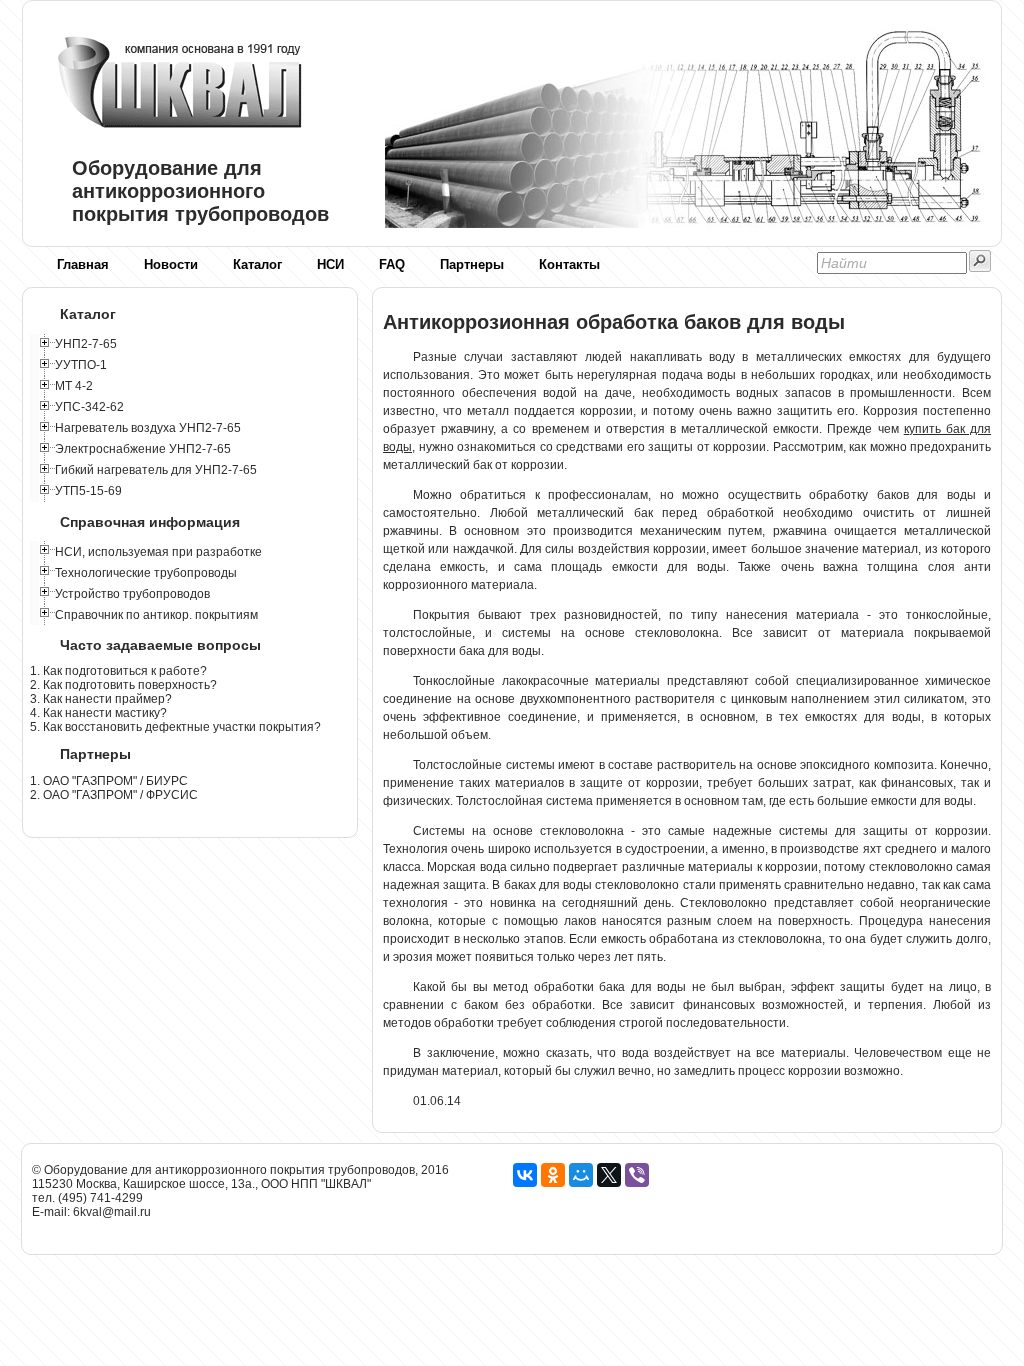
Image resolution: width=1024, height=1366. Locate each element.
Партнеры (472, 264)
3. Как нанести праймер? (101, 699)
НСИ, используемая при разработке (158, 552)
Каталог (257, 264)
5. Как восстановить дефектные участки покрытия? (175, 727)
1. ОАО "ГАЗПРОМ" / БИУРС (109, 781)
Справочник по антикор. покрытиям (156, 615)
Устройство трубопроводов (132, 594)
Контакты (569, 264)
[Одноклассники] (553, 1175)
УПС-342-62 (89, 407)
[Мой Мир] (581, 1175)
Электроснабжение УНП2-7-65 (143, 449)
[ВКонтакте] (525, 1175)
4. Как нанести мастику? (98, 713)
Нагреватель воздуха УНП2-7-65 (148, 428)
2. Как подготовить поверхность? (123, 685)
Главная (83, 264)
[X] (609, 1175)
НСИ (330, 264)
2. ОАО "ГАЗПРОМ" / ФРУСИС (114, 795)
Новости (171, 264)
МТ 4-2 (74, 386)
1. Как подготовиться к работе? (118, 671)
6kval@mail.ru (112, 1212)
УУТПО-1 (81, 365)
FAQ (392, 264)
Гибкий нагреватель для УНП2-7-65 (156, 470)
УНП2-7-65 (86, 344)
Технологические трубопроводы (146, 573)
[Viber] (637, 1175)
